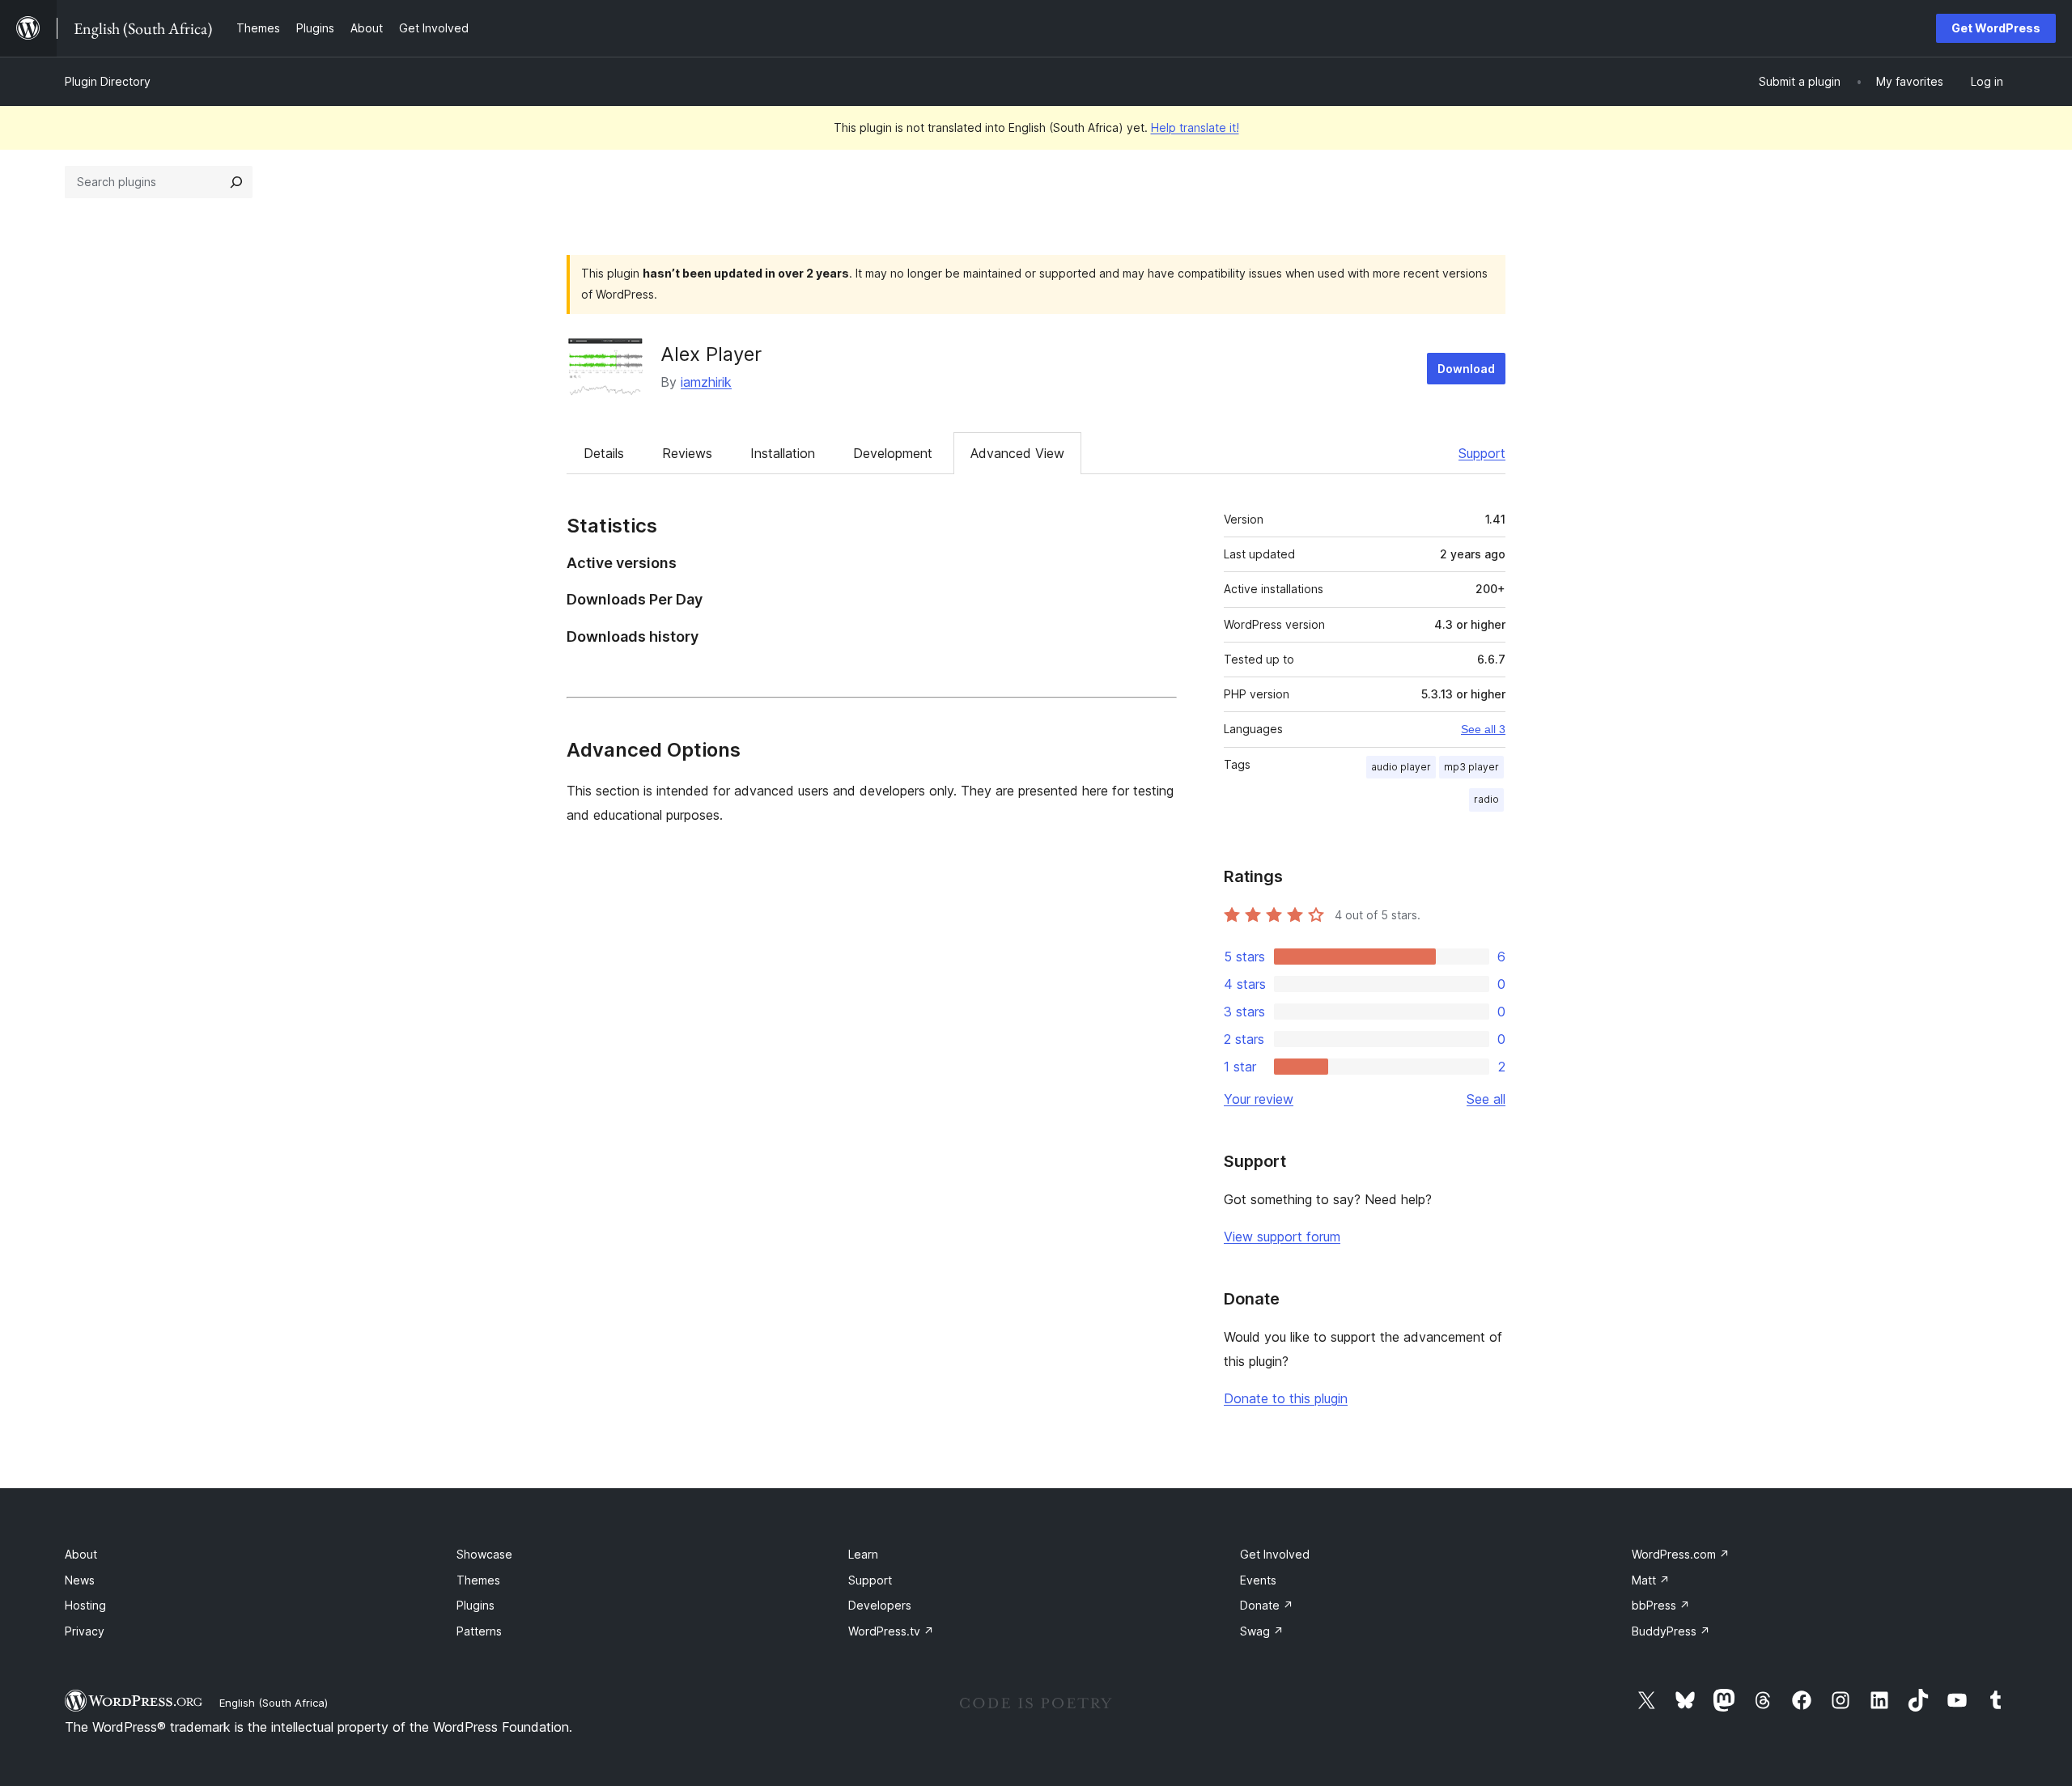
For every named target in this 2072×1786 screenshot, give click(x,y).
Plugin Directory (108, 81)
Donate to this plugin (1286, 1398)
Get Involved (1275, 1554)
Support (1482, 453)
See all (1486, 1099)
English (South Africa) (274, 1703)
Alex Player (711, 354)
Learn (863, 1554)
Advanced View (1017, 453)
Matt (1651, 1580)
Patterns (479, 1631)
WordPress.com (1681, 1554)
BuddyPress (1671, 1631)
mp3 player (1471, 767)
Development (893, 453)
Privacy (85, 1631)
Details (604, 453)
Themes (478, 1580)
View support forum (1282, 1237)
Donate (1267, 1605)
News (80, 1580)
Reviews (687, 453)
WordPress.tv (891, 1631)
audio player (1401, 767)
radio (1486, 799)
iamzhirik (706, 382)
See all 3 (1483, 729)
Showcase (484, 1554)
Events (1258, 1580)
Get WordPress (1996, 28)
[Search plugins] (236, 182)
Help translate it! (1195, 127)
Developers (880, 1605)
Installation (783, 453)
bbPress (1661, 1605)
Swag (1262, 1631)
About (81, 1554)
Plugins (476, 1605)
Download (1466, 369)
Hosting (85, 1605)
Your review (1259, 1099)
